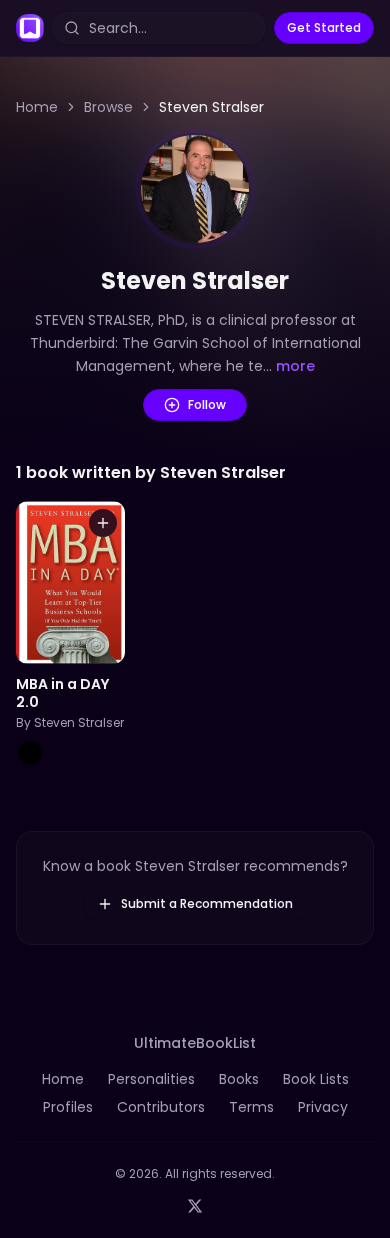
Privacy (323, 1107)
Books (239, 1079)
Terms (251, 1107)
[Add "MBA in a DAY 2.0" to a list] (103, 523)
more (295, 366)
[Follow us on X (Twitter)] (195, 1206)
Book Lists (316, 1079)
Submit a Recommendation (207, 903)
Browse (108, 107)
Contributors (161, 1107)
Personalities (151, 1079)
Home (37, 107)
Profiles (68, 1107)
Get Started (324, 27)
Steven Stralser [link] (211, 107)
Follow (207, 404)
